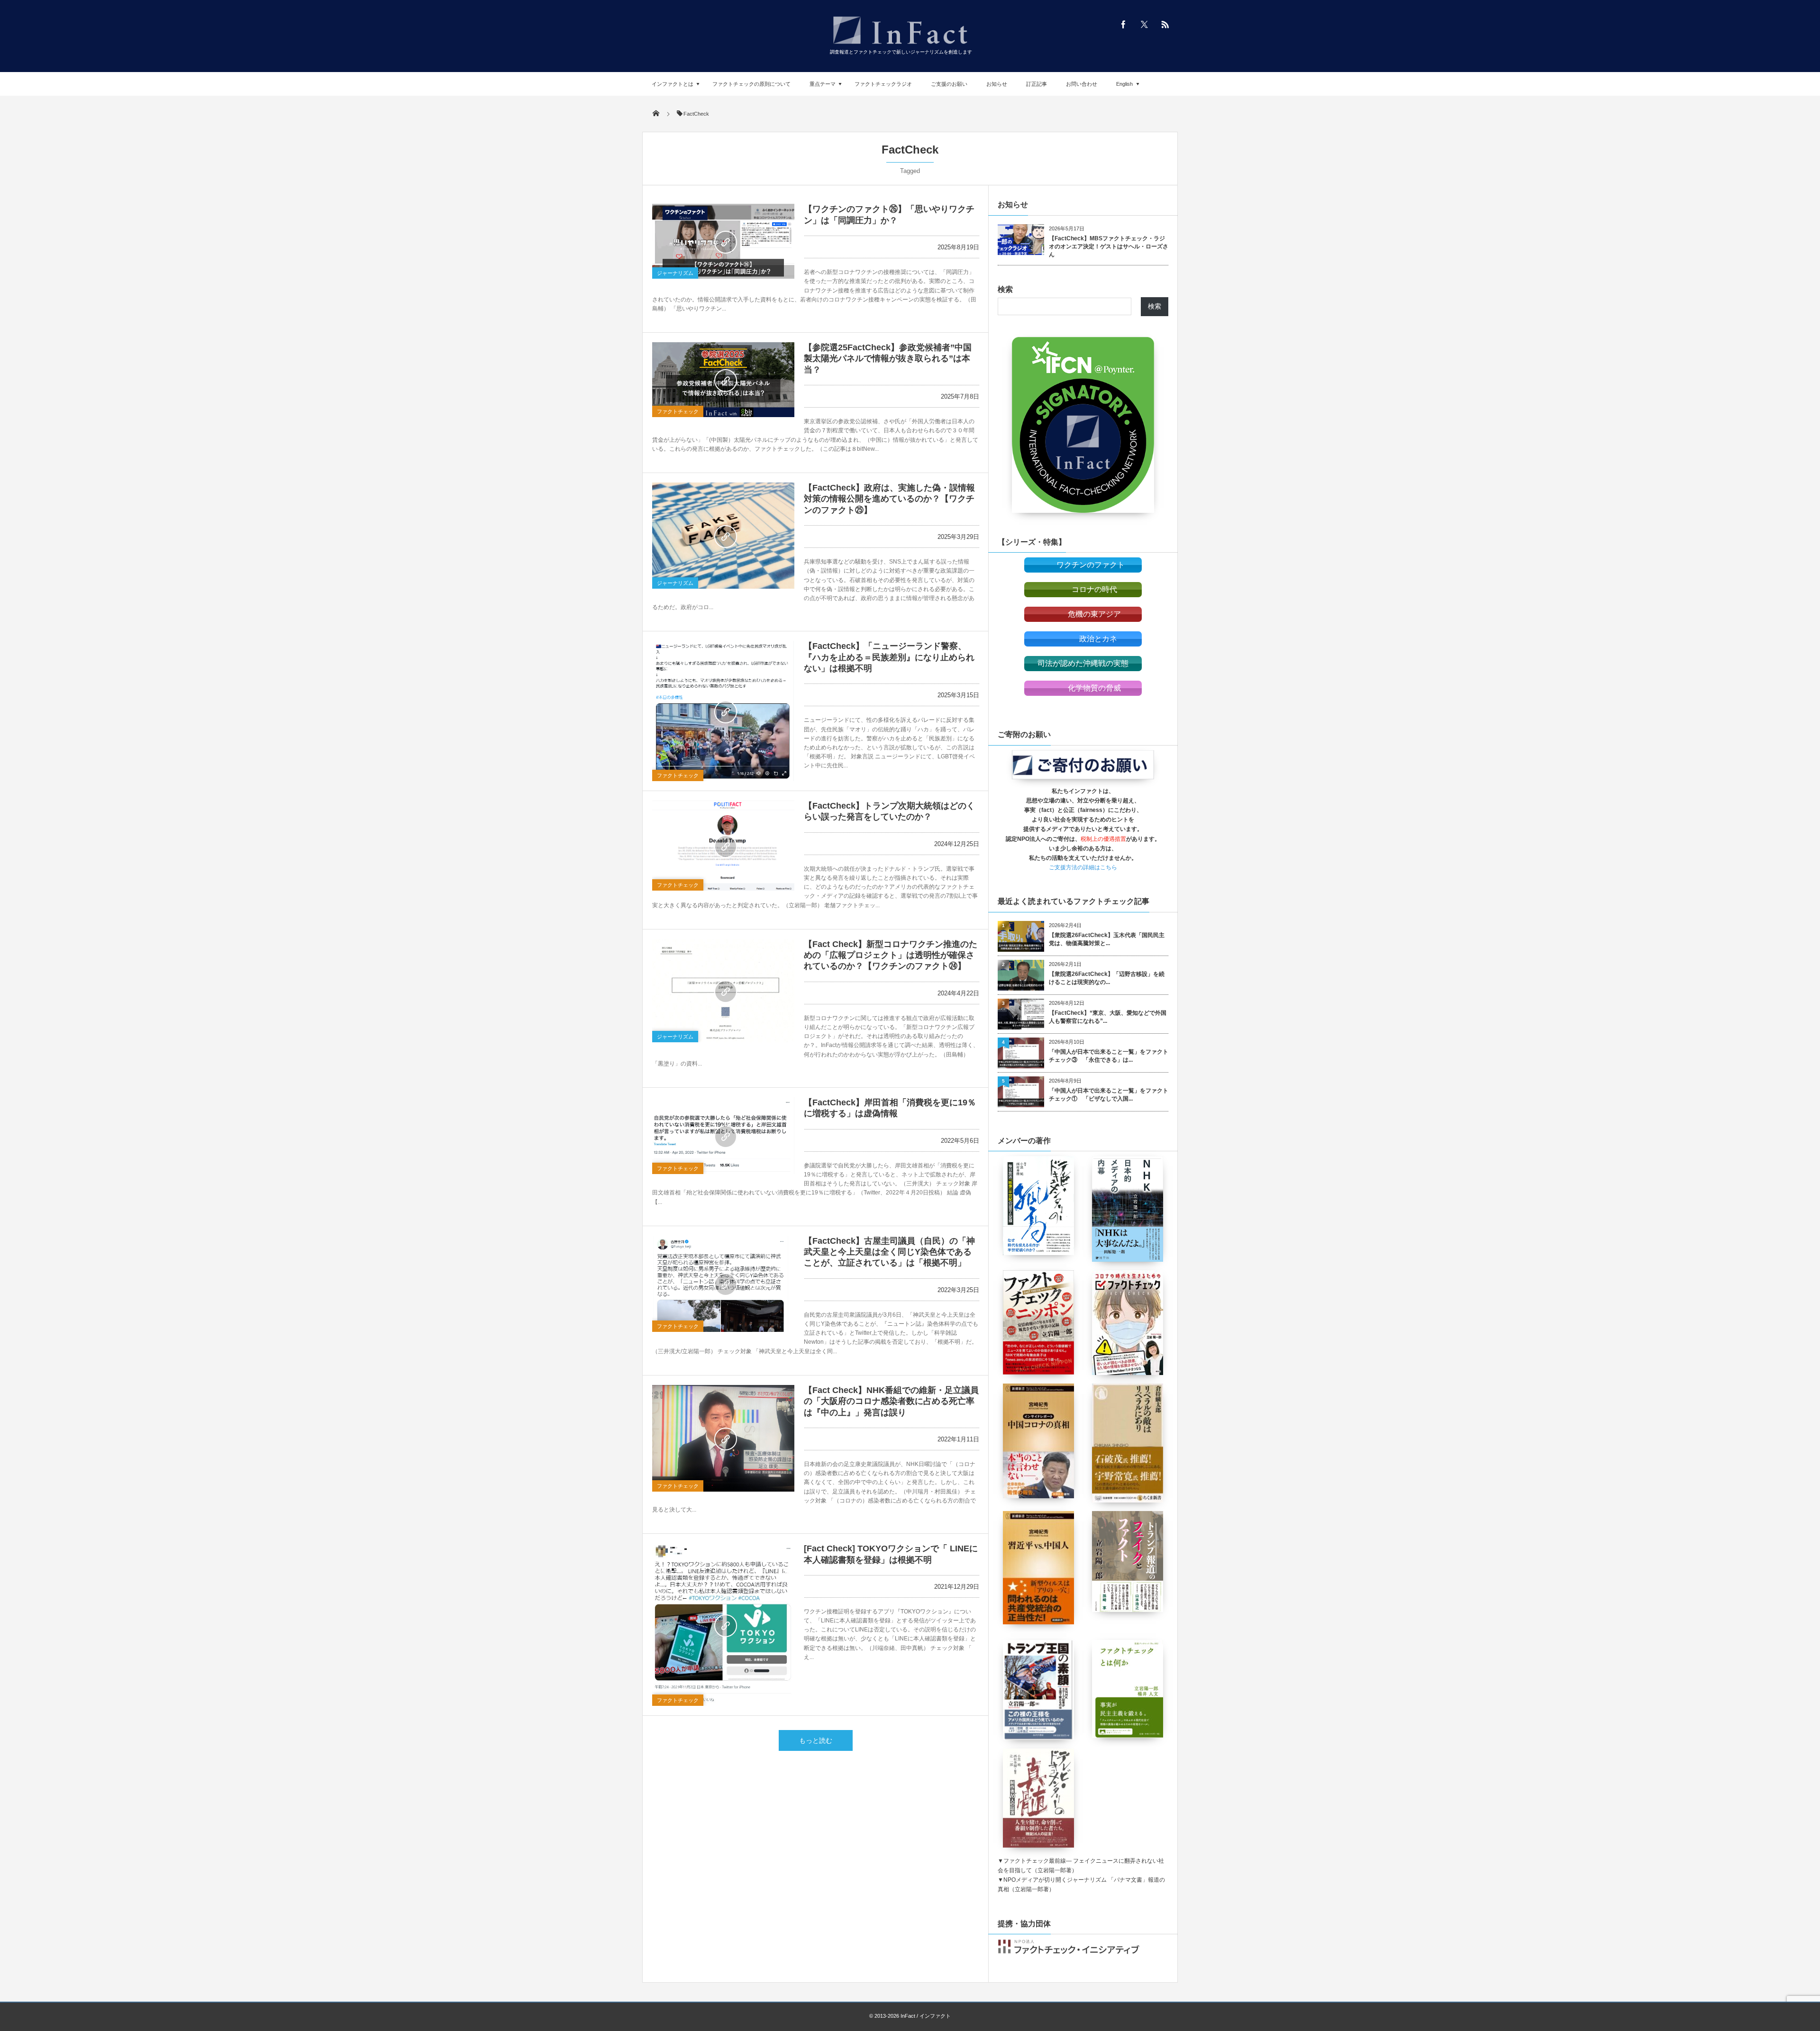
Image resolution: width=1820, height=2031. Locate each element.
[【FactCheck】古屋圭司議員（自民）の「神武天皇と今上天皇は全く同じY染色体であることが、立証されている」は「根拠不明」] (723, 1284)
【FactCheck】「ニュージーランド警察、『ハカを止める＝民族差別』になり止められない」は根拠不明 (889, 657)
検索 (1005, 289)
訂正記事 (1037, 84)
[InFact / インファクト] (901, 45)
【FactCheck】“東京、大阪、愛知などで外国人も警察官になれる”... (1108, 1017)
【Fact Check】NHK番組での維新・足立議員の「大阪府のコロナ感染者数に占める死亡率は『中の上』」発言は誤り (891, 1401)
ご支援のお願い (949, 84)
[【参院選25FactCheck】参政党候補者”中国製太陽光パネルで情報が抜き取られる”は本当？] (723, 380)
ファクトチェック (678, 411)
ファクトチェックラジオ (883, 84)
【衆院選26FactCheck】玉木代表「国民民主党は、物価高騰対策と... (1107, 939)
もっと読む (816, 1740)
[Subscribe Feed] (1165, 24)
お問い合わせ (1082, 84)
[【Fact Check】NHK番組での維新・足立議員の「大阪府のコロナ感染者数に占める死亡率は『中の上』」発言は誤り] (723, 1438)
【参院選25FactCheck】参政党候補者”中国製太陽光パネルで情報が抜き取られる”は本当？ (888, 359)
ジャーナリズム (675, 273)
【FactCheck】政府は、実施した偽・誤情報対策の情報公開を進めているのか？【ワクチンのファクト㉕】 (889, 499)
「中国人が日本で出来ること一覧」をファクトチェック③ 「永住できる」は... (1109, 1056)
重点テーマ (823, 84)
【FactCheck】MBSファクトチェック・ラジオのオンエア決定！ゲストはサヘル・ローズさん (1109, 246)
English (1124, 84)
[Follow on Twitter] (1144, 24)
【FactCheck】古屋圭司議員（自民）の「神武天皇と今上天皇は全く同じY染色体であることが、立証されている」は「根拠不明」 (889, 1252)
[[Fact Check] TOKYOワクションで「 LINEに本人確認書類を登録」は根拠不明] (723, 1625)
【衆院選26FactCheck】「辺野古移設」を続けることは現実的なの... (1107, 978)
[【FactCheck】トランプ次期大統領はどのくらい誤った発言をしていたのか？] (723, 846)
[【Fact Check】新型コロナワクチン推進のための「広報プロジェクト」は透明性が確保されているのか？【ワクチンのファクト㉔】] (723, 991)
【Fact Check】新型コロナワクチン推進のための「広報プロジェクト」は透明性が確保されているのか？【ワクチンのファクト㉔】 (891, 955)
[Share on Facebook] (1123, 24)
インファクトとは (673, 84)
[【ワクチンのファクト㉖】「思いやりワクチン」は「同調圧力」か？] (723, 241)
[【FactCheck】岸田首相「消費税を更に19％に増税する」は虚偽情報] (723, 1136)
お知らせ (997, 84)
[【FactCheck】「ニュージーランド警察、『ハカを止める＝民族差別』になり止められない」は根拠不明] (723, 711)
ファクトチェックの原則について (751, 84)
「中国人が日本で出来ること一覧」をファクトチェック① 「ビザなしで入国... (1109, 1095)
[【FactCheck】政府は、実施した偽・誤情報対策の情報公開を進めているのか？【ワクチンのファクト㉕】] (723, 536)
